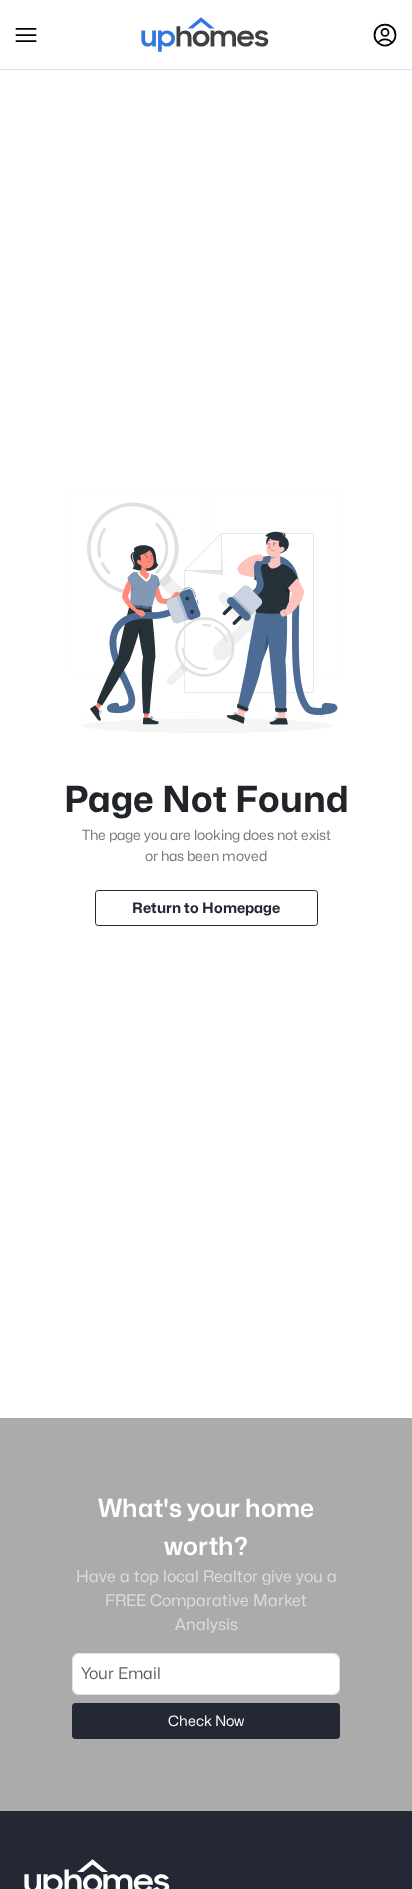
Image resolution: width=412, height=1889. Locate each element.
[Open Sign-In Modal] (385, 35)
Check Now (206, 1720)
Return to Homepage (206, 907)
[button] (26, 35)
